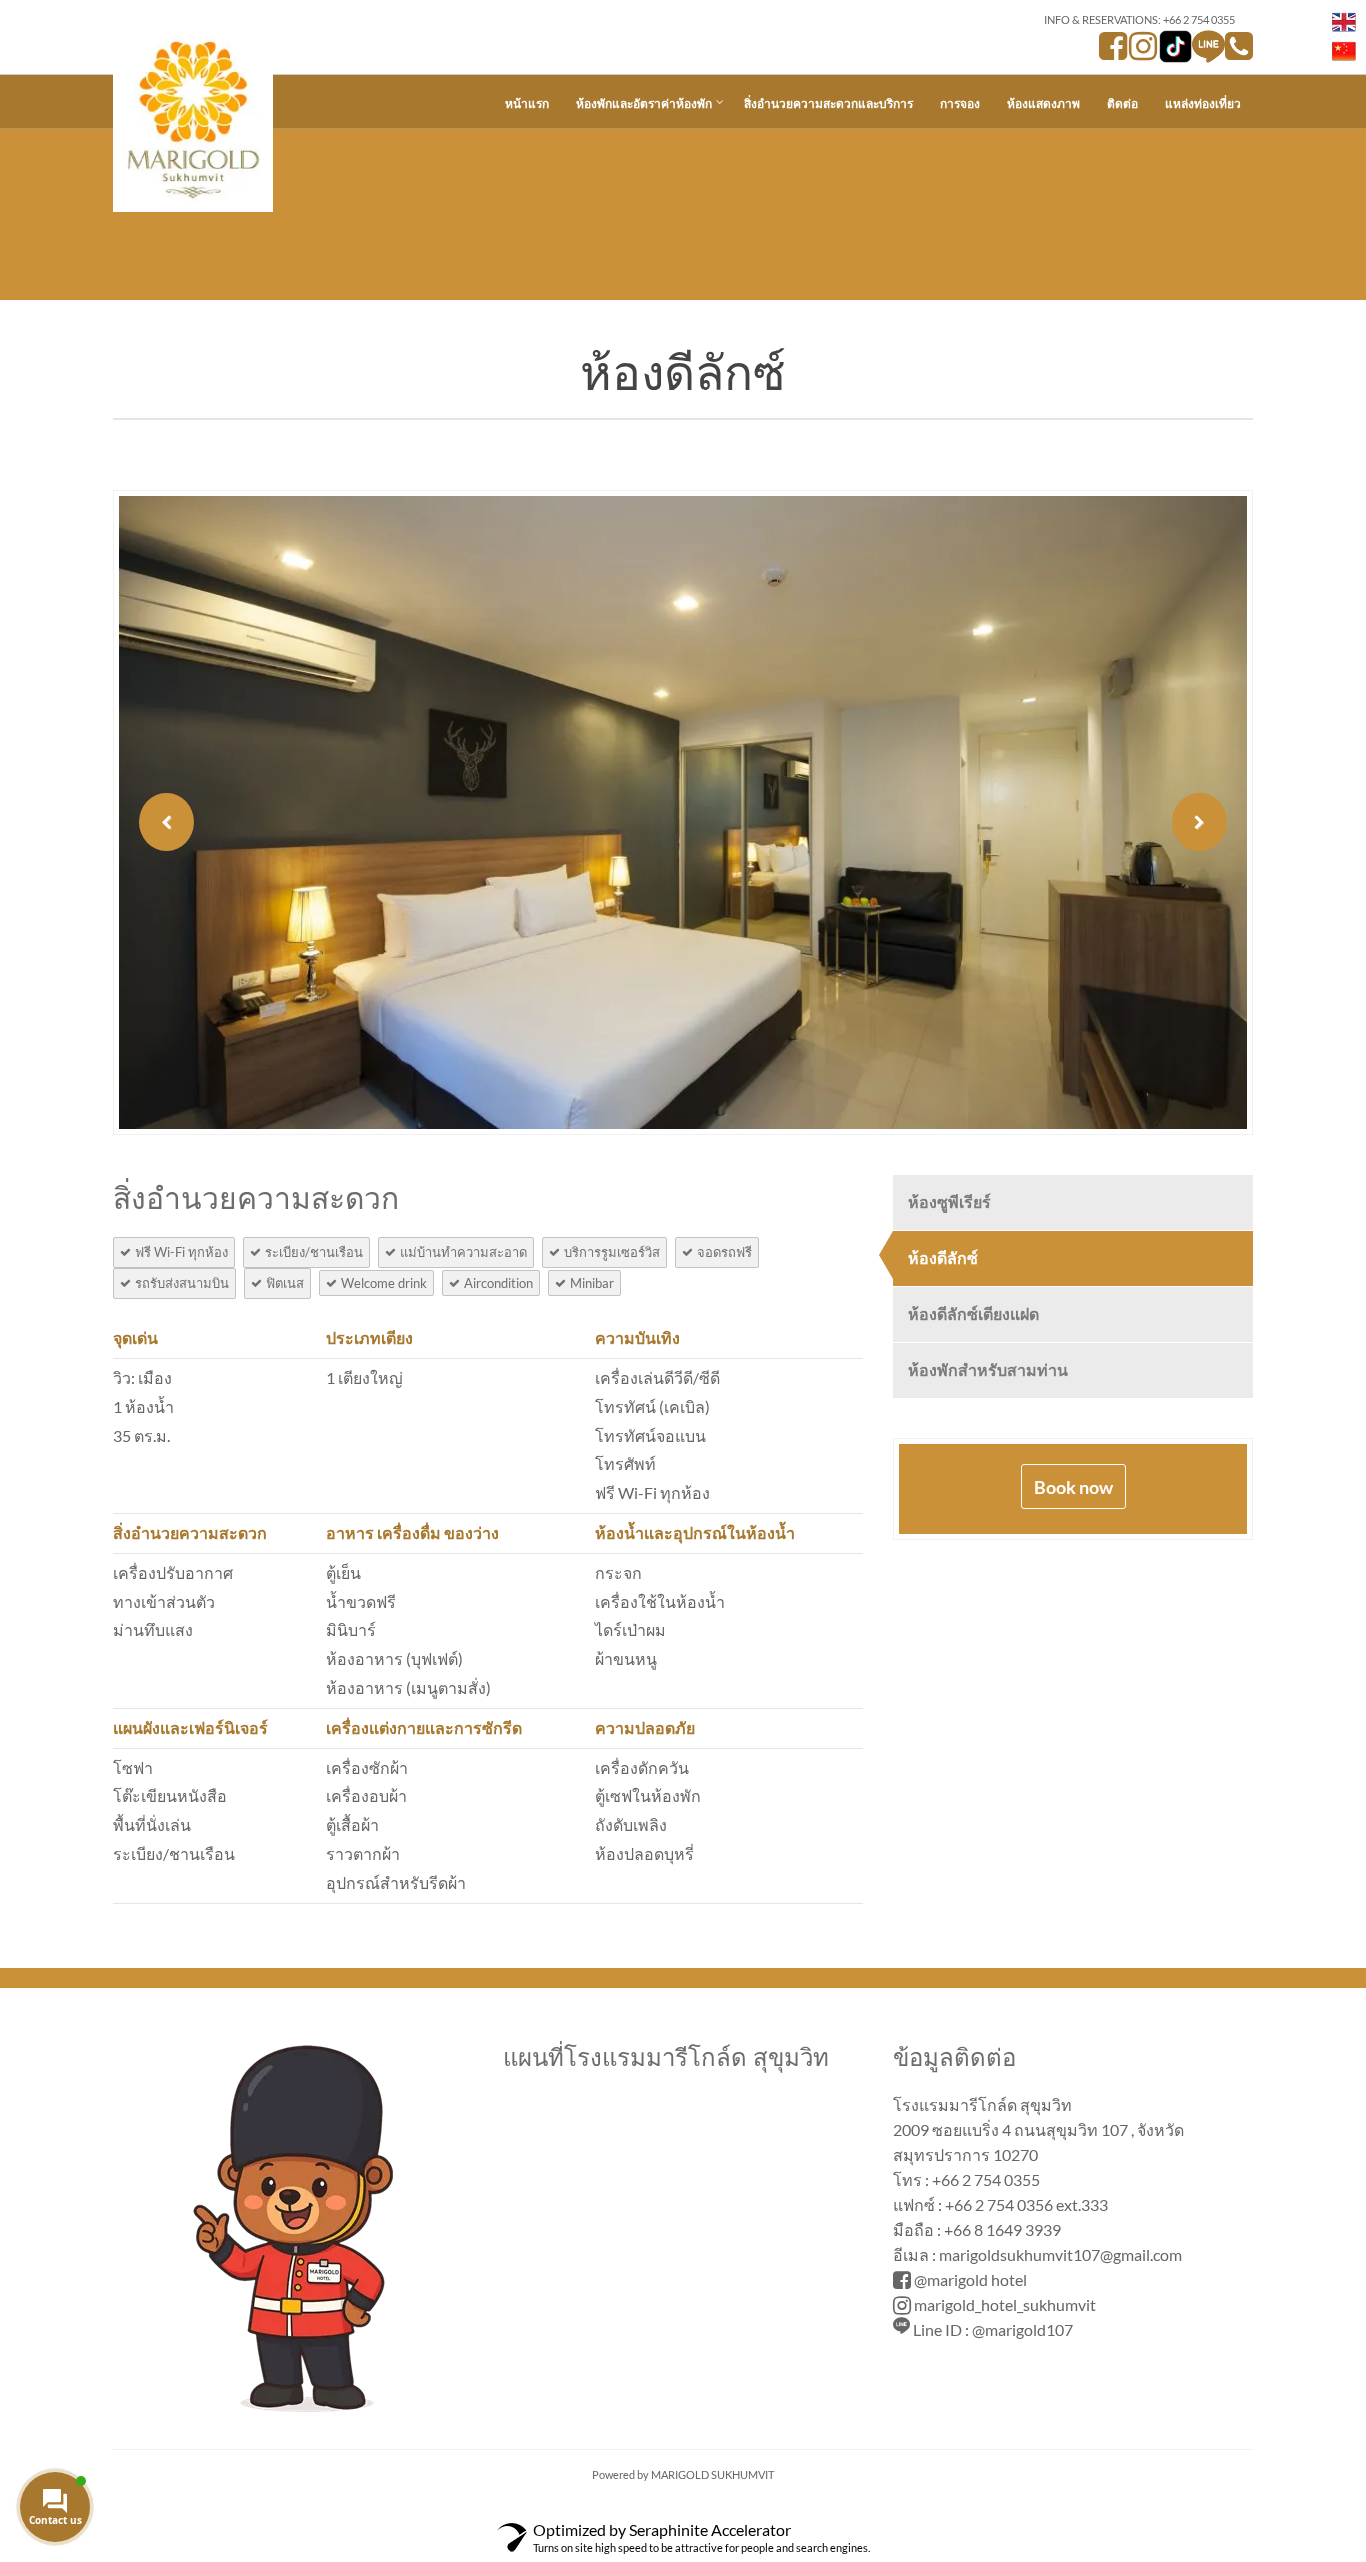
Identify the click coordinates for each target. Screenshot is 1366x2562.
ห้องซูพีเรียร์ (949, 1201)
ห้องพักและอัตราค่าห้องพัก (644, 103)
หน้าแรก (527, 103)
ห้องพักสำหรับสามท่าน (988, 1369)
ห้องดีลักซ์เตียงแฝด (973, 1313)
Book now (1073, 1487)
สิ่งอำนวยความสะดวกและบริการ (828, 103)
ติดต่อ (1122, 103)
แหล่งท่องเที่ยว (1203, 103)
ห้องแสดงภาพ (1043, 103)
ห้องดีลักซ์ (943, 1257)
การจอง (960, 103)
